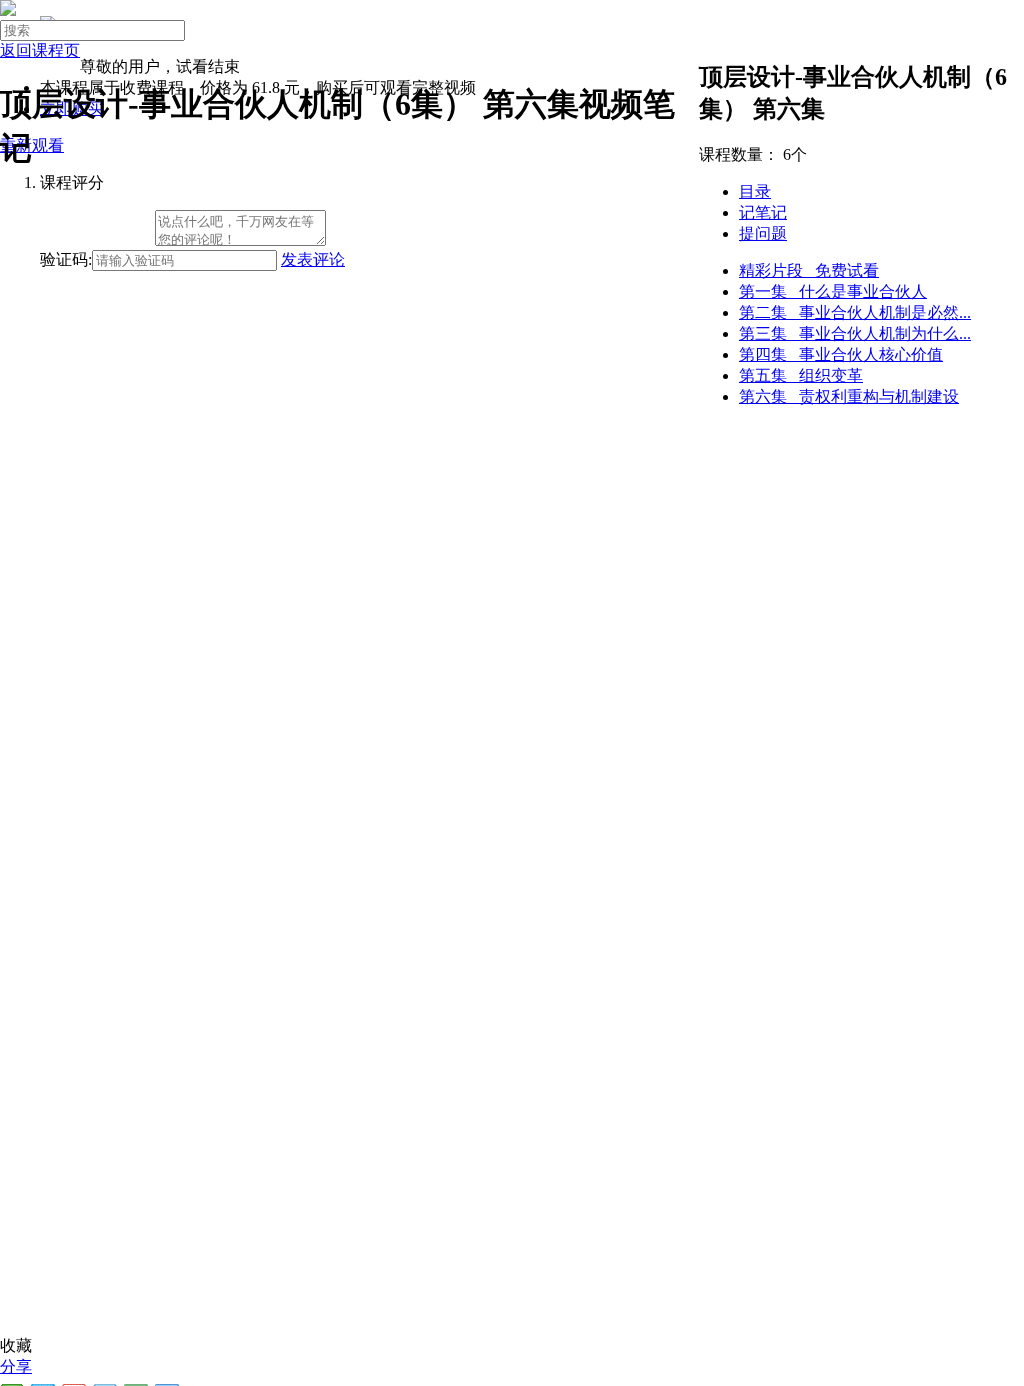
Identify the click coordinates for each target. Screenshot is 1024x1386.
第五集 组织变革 (801, 375)
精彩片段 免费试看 (809, 270)
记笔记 (763, 212)
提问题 (763, 233)
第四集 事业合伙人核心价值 (841, 354)
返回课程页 (40, 50)
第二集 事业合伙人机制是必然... (855, 312)
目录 (755, 191)
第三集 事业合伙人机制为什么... (855, 333)
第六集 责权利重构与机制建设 (849, 396)
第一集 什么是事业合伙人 (833, 291)
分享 (16, 1366)
